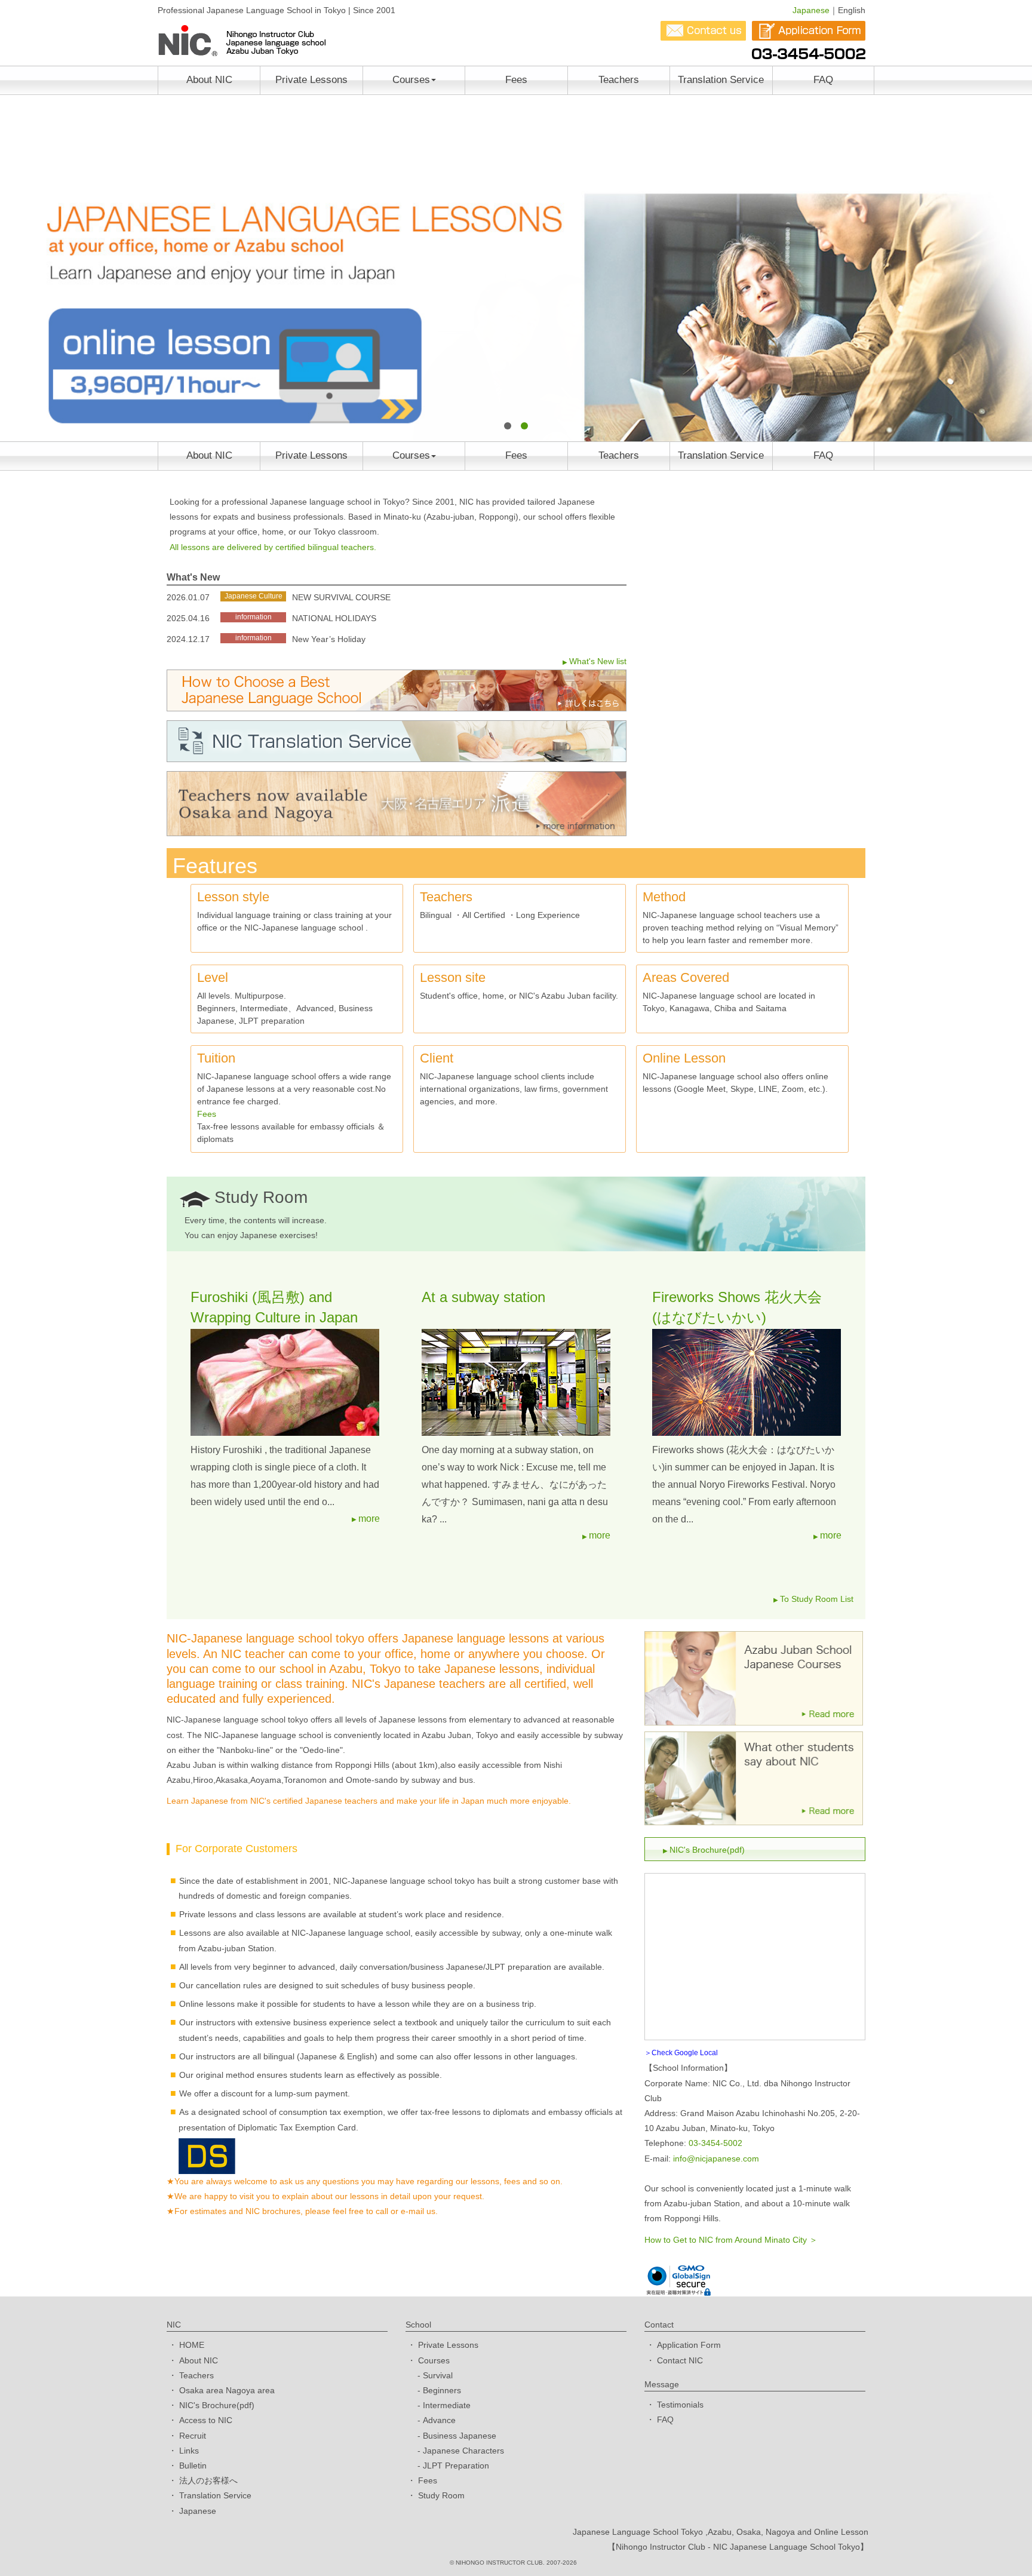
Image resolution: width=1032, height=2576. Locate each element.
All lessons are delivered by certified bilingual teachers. (273, 547)
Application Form (689, 2345)
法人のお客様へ (208, 2480)
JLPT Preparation (456, 2466)
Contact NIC (680, 2360)
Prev (16, 267)
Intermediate (447, 2405)
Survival (438, 2375)
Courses (411, 80)
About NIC (209, 80)
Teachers (619, 80)
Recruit (193, 2436)
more (369, 1519)
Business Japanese (460, 2436)
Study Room (441, 2495)
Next (1016, 267)
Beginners (442, 2390)
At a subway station (483, 1297)
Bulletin (193, 2466)
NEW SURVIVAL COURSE (341, 597)
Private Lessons (311, 80)
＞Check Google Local (681, 2053)
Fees (516, 80)
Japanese (811, 10)
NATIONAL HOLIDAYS (334, 618)
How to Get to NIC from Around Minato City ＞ (731, 2240)
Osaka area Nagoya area (227, 2390)
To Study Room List (817, 1599)
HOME (192, 2345)
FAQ (823, 80)
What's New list (598, 661)
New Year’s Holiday (329, 639)
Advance (439, 2420)
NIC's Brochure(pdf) (707, 1850)
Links (189, 2451)
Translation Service (721, 80)
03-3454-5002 (715, 2143)
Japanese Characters (463, 2451)
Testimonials (680, 2405)
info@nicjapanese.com (716, 2159)
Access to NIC (206, 2420)
